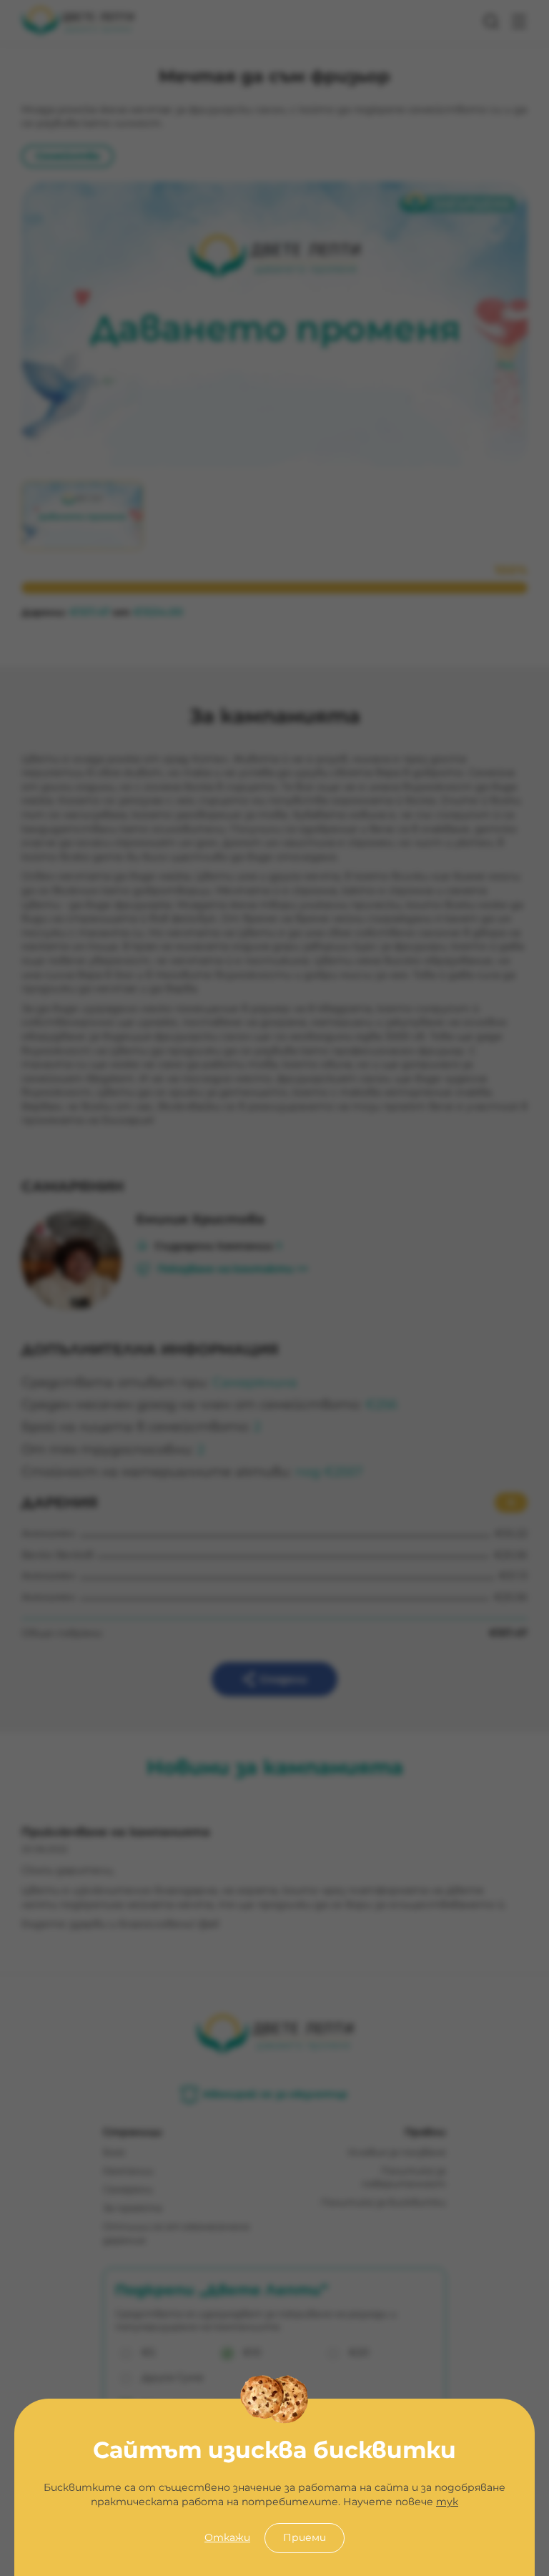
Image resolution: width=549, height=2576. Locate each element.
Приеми (305, 2537)
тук (447, 2502)
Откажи (227, 2537)
